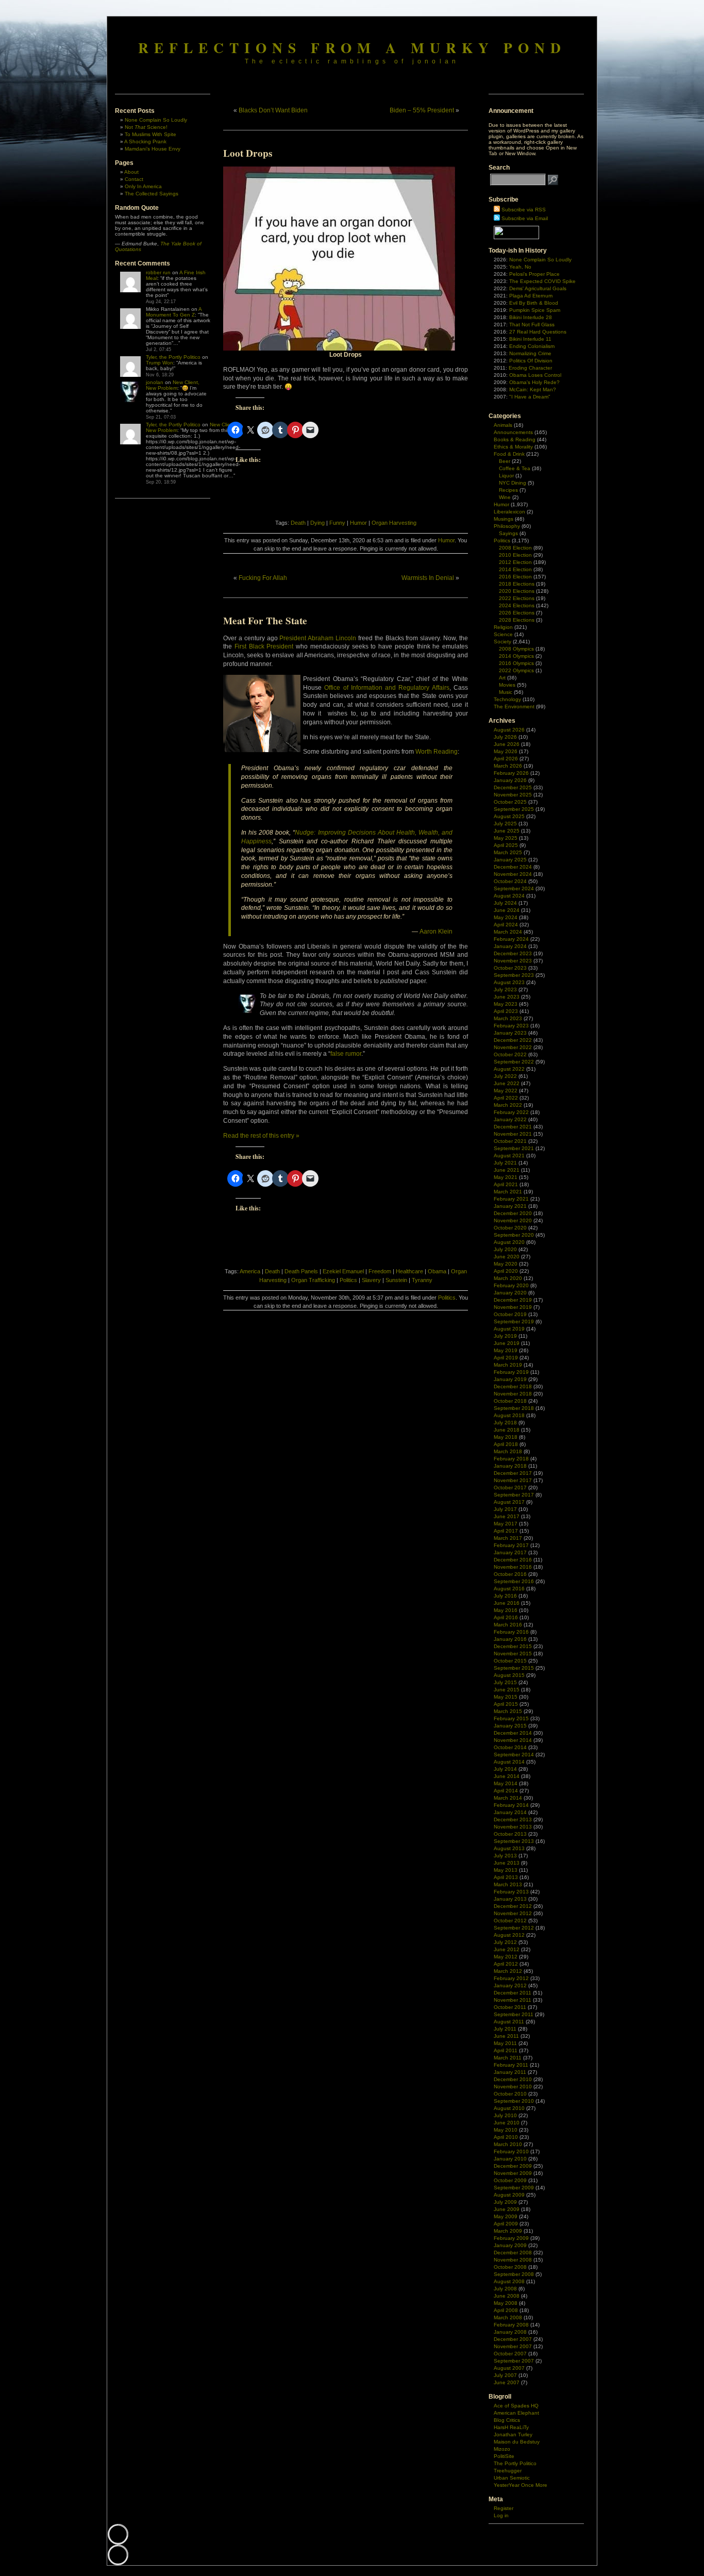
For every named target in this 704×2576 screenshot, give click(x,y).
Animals (503, 425)
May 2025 (506, 838)
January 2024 (510, 946)
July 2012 (505, 1942)
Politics (348, 1280)
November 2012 (513, 1913)
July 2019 (505, 1336)
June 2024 (507, 910)
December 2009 (513, 2166)
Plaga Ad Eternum (531, 296)
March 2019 (508, 1365)
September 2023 (514, 975)
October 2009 (510, 2180)
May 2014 (506, 1783)
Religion (503, 627)
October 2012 (510, 1921)
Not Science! (146, 127)
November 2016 (513, 1567)
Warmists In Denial (428, 578)
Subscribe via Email (525, 218)
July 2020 (505, 1249)
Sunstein (396, 1280)
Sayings (508, 533)
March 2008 (508, 2317)
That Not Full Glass (532, 325)
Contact (134, 179)
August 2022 (509, 1069)
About (131, 172)
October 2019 (510, 1314)
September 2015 (514, 1668)
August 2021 (509, 1156)
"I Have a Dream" (530, 397)
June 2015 (507, 1690)
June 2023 (507, 997)
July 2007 (505, 2375)
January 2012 (510, 1985)
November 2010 (513, 2087)
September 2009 (514, 2188)
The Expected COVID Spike (542, 281)
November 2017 (513, 1480)
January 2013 (510, 1899)
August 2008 (509, 2281)
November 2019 (513, 1307)
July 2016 (505, 1596)
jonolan (155, 382)
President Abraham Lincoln (318, 638)
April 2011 (506, 2050)
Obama (437, 1271)
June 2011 (506, 2036)
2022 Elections (517, 598)
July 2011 (505, 2029)
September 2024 (514, 888)
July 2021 (505, 1163)
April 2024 (506, 925)
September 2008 (514, 2274)
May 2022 (506, 1091)
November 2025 (513, 795)
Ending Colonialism (532, 346)
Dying (317, 523)
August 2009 (509, 2195)
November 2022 (513, 1047)
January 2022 (510, 1119)
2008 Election (515, 548)
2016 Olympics (516, 663)
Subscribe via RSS (524, 210)
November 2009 (513, 2173)
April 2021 (506, 1184)
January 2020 (510, 1293)
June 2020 (507, 1257)
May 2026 (506, 751)
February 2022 (511, 1112)
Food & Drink (509, 454)
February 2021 (511, 1199)
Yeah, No (520, 267)
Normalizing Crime (530, 353)
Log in (501, 2515)
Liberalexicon (509, 512)
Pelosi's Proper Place (534, 274)
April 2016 (506, 1617)
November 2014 (513, 1740)
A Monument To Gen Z (174, 312)
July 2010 (505, 2115)
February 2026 (511, 773)
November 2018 (513, 1394)
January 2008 (510, 2332)
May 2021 (506, 1177)
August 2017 (509, 1502)
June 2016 (507, 1603)
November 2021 (513, 1134)
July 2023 (505, 990)
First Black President (264, 646)
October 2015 (510, 1661)
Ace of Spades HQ (516, 2406)
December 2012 (513, 1906)
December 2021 (513, 1127)
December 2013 (513, 1819)
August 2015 (509, 1675)
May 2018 (506, 1437)
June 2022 (507, 1083)
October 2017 (510, 1488)
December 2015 (513, 1646)
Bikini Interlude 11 (530, 339)
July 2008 (505, 2289)
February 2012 (511, 1978)
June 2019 (507, 1343)
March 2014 (508, 1798)
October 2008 (510, 2267)
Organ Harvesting (394, 523)
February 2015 (511, 1718)
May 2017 (506, 1524)
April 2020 (506, 1271)
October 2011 (510, 2007)
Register (504, 2508)
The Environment (514, 707)
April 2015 (506, 1704)
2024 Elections (517, 605)
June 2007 (507, 2382)
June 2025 (507, 831)
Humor (358, 523)
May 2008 (506, 2303)
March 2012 (508, 1971)
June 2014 (507, 1776)
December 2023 (513, 953)
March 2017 (508, 1538)
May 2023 (506, 1004)
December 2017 (513, 1473)
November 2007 (513, 2346)
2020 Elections (517, 591)
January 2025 (510, 860)
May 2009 (506, 2216)
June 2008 (507, 2296)
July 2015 (505, 1682)
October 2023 (510, 968)
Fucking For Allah (263, 578)
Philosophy (507, 526)
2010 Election (515, 555)
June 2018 (507, 1430)
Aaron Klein (436, 932)
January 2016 (510, 1639)
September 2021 (514, 1148)
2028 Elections (517, 620)
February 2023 (511, 1026)
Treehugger (508, 2471)
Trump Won (160, 363)
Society (502, 642)
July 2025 (505, 824)
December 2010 (513, 2079)
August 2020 (509, 1242)
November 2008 (513, 2260)
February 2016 (511, 1632)
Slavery (371, 1280)
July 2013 (505, 1856)
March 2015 (508, 1711)
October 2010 (510, 2094)
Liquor (506, 476)
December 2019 (513, 1300)
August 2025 (509, 816)
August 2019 (509, 1329)
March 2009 (508, 2231)
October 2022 (510, 1054)
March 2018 (508, 1451)
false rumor (346, 1054)
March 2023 (508, 1018)
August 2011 (509, 2022)
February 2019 (511, 1372)
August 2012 (509, 1935)
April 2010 (506, 2137)
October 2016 (510, 1574)
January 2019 (510, 1379)
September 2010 (514, 2101)
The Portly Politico (515, 2463)
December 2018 (513, 1386)
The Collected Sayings (152, 194)
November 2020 (513, 1220)
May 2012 (506, 1957)
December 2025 (513, 787)
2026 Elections (517, 613)
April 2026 (506, 759)
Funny (337, 523)
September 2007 (514, 2361)
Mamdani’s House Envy (153, 149)
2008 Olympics (516, 649)
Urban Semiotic (512, 2478)
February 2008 (511, 2325)
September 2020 (514, 1235)
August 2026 (509, 730)
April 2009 (506, 2224)
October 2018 (510, 1401)
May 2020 (506, 1264)
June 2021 (507, 1170)
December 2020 (513, 1213)
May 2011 (505, 2043)
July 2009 (505, 2202)
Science (503, 634)
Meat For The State (265, 621)
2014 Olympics (516, 656)
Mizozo (502, 2449)
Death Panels (301, 1271)
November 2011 (513, 2000)
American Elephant (516, 2413)
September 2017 (514, 1495)
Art (502, 678)
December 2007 (513, 2339)
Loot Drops (248, 153)
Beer (505, 461)
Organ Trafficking (313, 1280)
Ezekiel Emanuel (343, 1271)
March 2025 (508, 852)
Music (506, 692)
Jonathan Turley (513, 2434)
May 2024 (506, 917)
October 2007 (510, 2354)
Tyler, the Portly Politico (173, 357)
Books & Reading (515, 439)
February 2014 (511, 1805)
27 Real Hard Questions (538, 332)
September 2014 (514, 1755)
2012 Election (515, 562)
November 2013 (513, 1827)
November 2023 (513, 961)
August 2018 (509, 1415)
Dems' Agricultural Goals (538, 288)
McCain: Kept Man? (533, 389)
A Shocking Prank (145, 142)
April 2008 (506, 2310)
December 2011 (513, 1993)
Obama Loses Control (535, 375)
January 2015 (510, 1726)
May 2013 (506, 1870)
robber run (158, 272)
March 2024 (508, 932)
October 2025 (510, 802)
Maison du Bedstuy (517, 2442)
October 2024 (510, 881)
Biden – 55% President (422, 110)
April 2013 (506, 1877)
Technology (507, 699)
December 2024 (513, 867)
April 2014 (506, 1791)
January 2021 (510, 1206)
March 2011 (508, 2058)
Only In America (143, 186)
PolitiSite (504, 2456)
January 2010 (510, 2159)
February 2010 (511, 2151)
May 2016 (506, 1610)
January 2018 (510, 1466)
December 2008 (513, 2253)
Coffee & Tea (515, 468)
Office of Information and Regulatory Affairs (387, 688)
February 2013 (511, 1892)
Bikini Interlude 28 (531, 317)
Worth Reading (437, 752)
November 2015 (513, 1653)
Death (298, 523)
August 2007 (509, 2368)
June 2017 (507, 1516)
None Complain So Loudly (156, 120)
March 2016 (508, 1625)
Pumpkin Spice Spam (535, 310)
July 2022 (505, 1076)
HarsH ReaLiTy (511, 2427)
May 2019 (506, 1350)
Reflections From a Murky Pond (352, 47)
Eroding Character (530, 368)
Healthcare (409, 1271)
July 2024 (505, 903)
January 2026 (510, 780)
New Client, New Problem (173, 385)
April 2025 (506, 845)
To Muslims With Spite (150, 134)
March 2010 (508, 2144)
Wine (505, 497)
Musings (504, 519)
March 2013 (508, 1884)
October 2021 (510, 1141)
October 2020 (510, 1228)
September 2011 (514, 2014)
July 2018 (505, 1423)
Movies (507, 685)
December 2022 (513, 1040)
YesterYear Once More (521, 2485)
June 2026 (507, 744)
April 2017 (506, 1531)
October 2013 (510, 1834)
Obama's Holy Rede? (534, 382)
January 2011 (510, 2072)
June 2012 (507, 1949)
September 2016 (514, 1581)
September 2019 (514, 1322)
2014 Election (515, 569)
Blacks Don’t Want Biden (273, 110)
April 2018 (506, 1444)
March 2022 (508, 1105)
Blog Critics (507, 2420)
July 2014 (505, 1769)
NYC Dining (513, 483)
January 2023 (510, 1033)
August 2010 (509, 2108)
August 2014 (509, 1762)
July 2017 (505, 1509)
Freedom (380, 1271)
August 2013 (509, 1848)
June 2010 (507, 2123)
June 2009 (507, 2209)
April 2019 (506, 1358)
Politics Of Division (531, 361)
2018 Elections (517, 584)
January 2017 (510, 1552)
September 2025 (514, 809)
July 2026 (505, 737)
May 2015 (506, 1697)
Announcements (513, 432)
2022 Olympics (516, 670)
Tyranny (422, 1280)
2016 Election (515, 577)
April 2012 (506, 1964)
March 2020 (508, 1278)
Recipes (508, 490)
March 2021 (508, 1192)
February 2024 (511, 939)
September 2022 (514, 1062)
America (250, 1271)
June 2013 (507, 1863)
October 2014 (510, 1747)
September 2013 (514, 1841)
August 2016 (509, 1589)
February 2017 (511, 1545)
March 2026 (508, 766)
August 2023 (509, 982)
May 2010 (506, 2130)
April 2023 (506, 1011)
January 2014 (510, 1812)
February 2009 (511, 2238)
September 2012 (514, 1928)
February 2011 (511, 2065)
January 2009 (510, 2245)
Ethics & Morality (513, 447)
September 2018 (514, 1408)
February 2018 (511, 1459)
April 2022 (506, 1098)
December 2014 (513, 1733)
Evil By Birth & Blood (534, 303)
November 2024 (513, 874)
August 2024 (509, 896)
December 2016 (513, 1560)
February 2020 (511, 1285)
